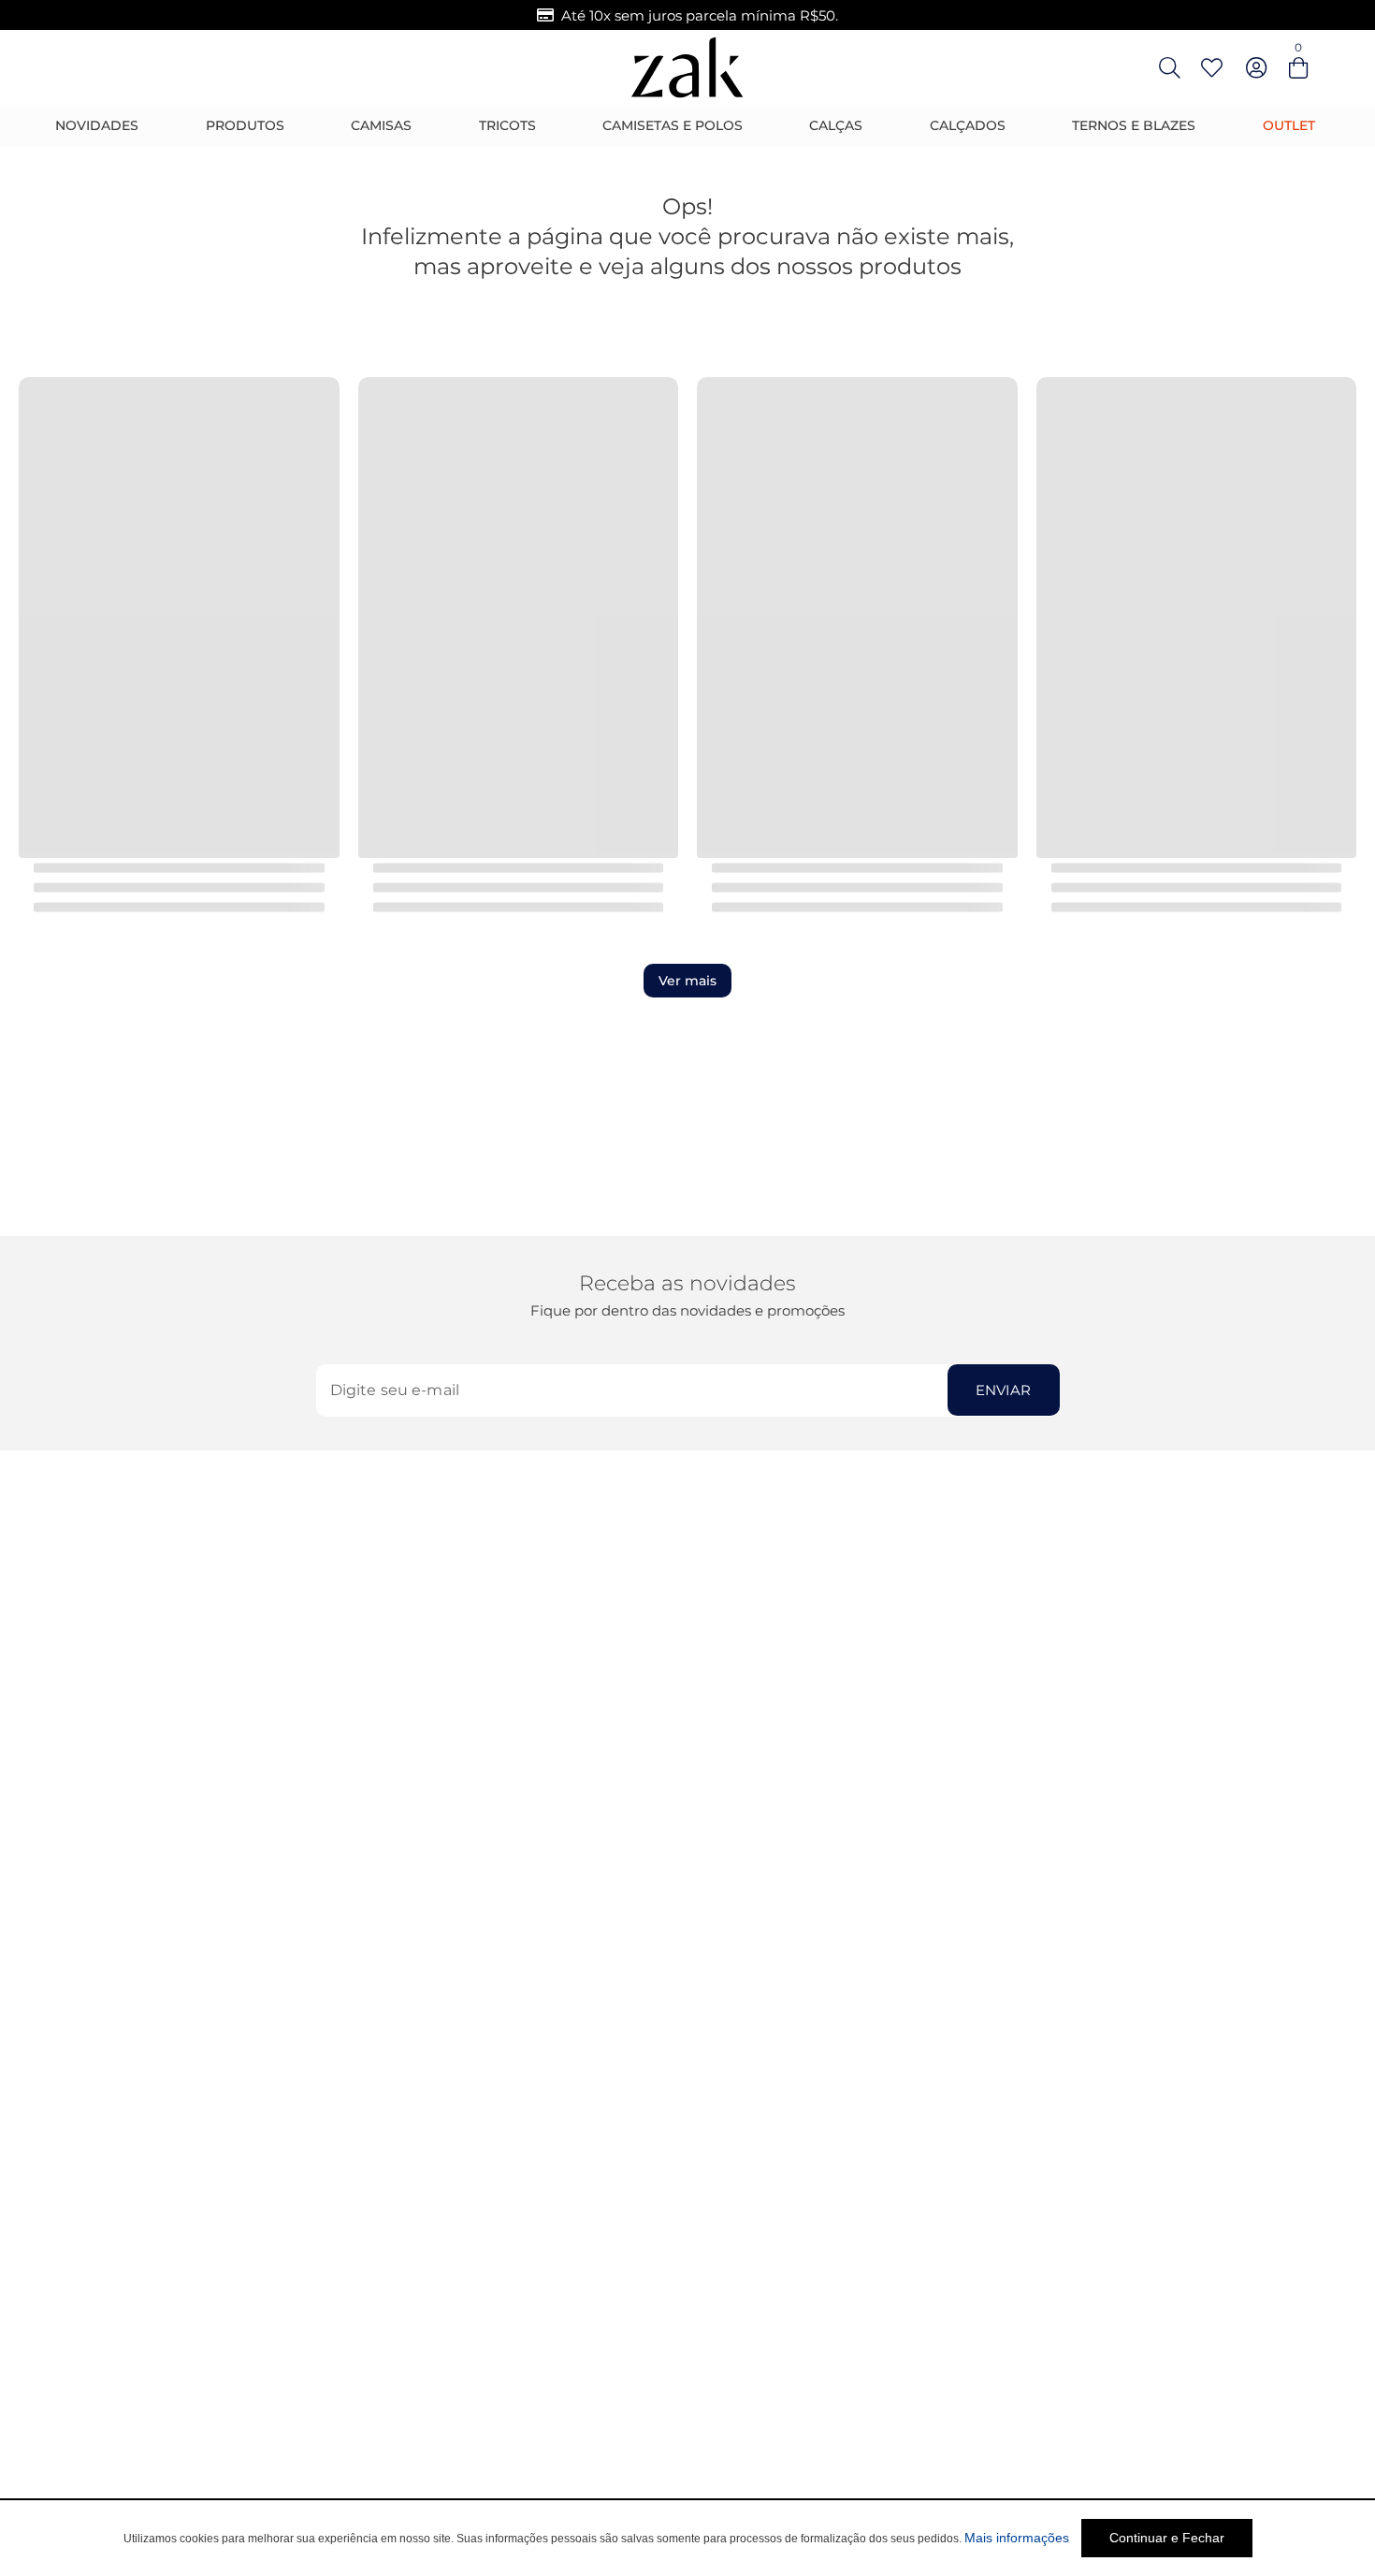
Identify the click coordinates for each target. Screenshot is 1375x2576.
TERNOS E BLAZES (1134, 125)
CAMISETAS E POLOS (673, 125)
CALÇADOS (968, 125)
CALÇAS (836, 125)
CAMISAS (381, 125)
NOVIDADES (97, 125)
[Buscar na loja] (1169, 67)
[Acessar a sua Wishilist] (1211, 67)
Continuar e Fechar (1167, 2538)
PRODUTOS (245, 125)
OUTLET (1289, 125)
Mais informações (1017, 2538)
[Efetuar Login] (1256, 67)
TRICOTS (507, 125)
